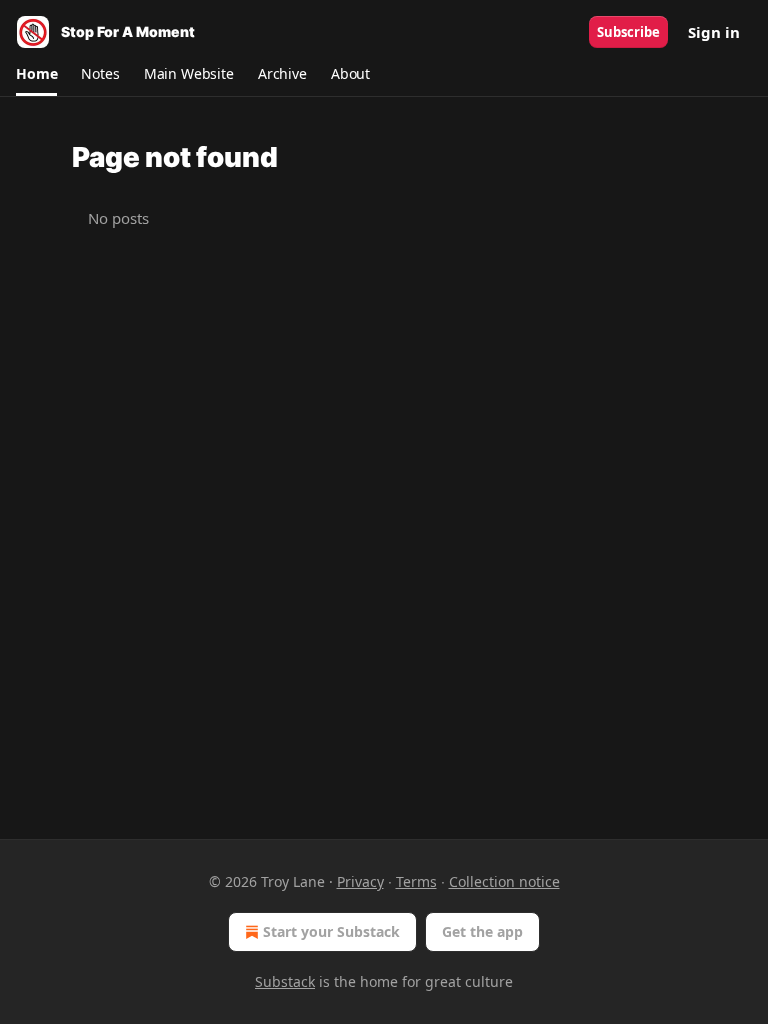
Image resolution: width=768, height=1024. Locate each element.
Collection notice (504, 881)
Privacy (360, 881)
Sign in (714, 32)
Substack (285, 981)
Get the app (482, 931)
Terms (416, 881)
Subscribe (628, 32)
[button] (36, 74)
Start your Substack (331, 931)
